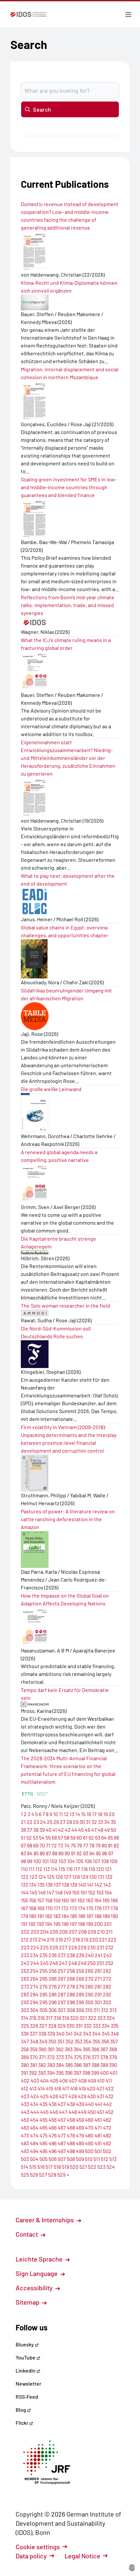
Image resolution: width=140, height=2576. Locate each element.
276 (53, 1986)
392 (33, 2073)
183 (57, 1916)
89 (61, 1853)
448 (73, 2112)
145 (33, 1892)
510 (89, 2159)
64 (104, 1837)
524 (111, 2167)
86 (42, 1853)
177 (106, 1908)
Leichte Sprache (40, 2259)
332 (88, 2026)
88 (55, 1853)
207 (73, 1932)
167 (24, 1908)
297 (62, 2002)
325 (25, 2026)
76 (79, 1845)
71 (48, 1845)
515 (33, 2167)
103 (62, 1861)
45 (81, 1830)
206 (63, 1932)
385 (69, 2065)
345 (106, 2033)
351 (61, 2041)
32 (94, 1822)
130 (93, 1877)
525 (25, 2174)
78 (92, 1845)
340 (60, 2033)
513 (113, 2159)
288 (71, 1994)
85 (36, 1853)
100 (37, 1861)
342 (78, 2033)
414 (41, 2088)
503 (25, 2159)
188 (98, 1916)
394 (51, 2073)
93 (86, 1853)
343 (87, 2033)
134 (33, 1884)
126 (59, 1877)
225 (44, 1947)
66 (117, 1837)
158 (49, 1900)
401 (114, 2073)
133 (24, 1884)
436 (53, 2104)
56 (54, 1837)
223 (25, 1947)
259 (80, 1971)
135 (41, 1884)
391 (24, 2073)
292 (107, 1994)
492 (107, 2143)
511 (97, 2159)
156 (33, 1900)
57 (61, 1837)
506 (53, 2159)
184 (65, 1916)
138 (65, 1884)
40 (49, 1830)
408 (82, 2080)
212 (25, 1939)
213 (33, 1939)
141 (90, 1884)
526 (34, 2174)
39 (42, 1830)
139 (74, 1884)
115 (62, 1869)
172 (65, 1908)
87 (49, 1853)
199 (90, 1924)
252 (109, 1963)
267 (62, 1979)
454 (34, 2120)
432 (109, 2096)
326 (34, 2026)
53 (35, 1837)
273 (25, 1986)
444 (35, 2112)
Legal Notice (82, 2556)
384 (60, 2065)
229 (82, 1947)
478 (71, 2135)
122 (25, 1877)
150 (76, 1892)
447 (63, 2112)
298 (71, 2002)
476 (53, 2135)
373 (60, 2057)
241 (98, 1955)
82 (116, 1845)
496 (53, 2151)
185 (74, 1916)
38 (36, 1830)
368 (113, 2049)
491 (98, 2143)
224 (35, 1947)
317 (49, 2018)
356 (105, 2041)
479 (80, 2135)
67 (23, 1845)
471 (98, 2127)
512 (105, 2159)
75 (73, 1845)
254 (34, 1971)
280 (89, 1986)
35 (113, 1822)
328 (52, 2026)
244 (35, 1963)
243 (25, 1963)
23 (36, 1822)
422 (110, 2088)
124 (42, 1877)
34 (107, 1822)
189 (106, 1916)
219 (84, 1939)
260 (89, 1971)
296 (53, 2002)
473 (25, 2135)
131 (101, 1877)
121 (108, 1869)
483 (25, 2143)
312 (105, 2010)
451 (100, 2112)
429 (82, 2096)
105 (80, 1861)
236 (53, 1955)
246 (54, 1963)
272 (107, 1979)
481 (98, 2135)
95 (98, 1853)
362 (60, 2049)
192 (32, 1924)
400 (104, 2073)
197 (73, 1924)
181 (41, 1916)
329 (61, 2026)
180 (33, 1916)
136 (49, 1884)
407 (73, 2080)
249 (82, 1963)
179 (24, 1916)
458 (71, 2120)
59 (73, 1837)
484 (34, 2143)
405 (54, 2080)
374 (69, 2057)
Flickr (22, 2423)
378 (104, 2057)
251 (100, 1963)
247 (63, 1963)
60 (79, 1837)
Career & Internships (45, 2220)
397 (77, 2073)
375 (78, 2057)
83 (23, 1853)
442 (108, 2104)
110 (24, 1869)
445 (44, 2112)
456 (53, 2120)
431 (100, 2096)
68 (30, 1845)
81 (110, 1845)
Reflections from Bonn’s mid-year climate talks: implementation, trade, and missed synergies (68, 605)
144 (25, 1892)
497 (62, 2151)
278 (71, 1986)
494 (34, 2151)
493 (25, 2151)
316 (41, 2018)
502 (107, 2151)
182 (49, 1916)
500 (89, 2151)
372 (51, 2057)
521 (83, 2167)
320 (74, 2018)
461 (98, 2120)
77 (86, 1845)
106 (88, 1861)
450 (91, 2112)
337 (34, 2033)
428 (73, 2096)
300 (89, 2002)
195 (57, 1924)
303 (25, 2010)
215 (51, 1939)
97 (111, 1853)
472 (107, 2127)
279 (80, 1986)
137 (57, 1884)
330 (70, 2026)
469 (80, 2127)
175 (90, 1908)
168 (33, 1908)
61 (85, 1837)
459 (80, 2120)
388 (95, 2065)
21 (23, 1822)
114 (54, 1869)
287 (62, 1994)
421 (100, 2088)
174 (82, 1908)
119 (92, 1869)
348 (34, 2041)
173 (73, 1908)
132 (109, 1877)
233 (25, 1955)
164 (98, 1900)
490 (89, 2143)
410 (101, 2080)
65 (110, 1837)
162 (81, 1900)
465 (43, 2127)
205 (54, 1932)
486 (53, 2143)
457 (62, 2120)
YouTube (26, 2357)
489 (80, 2143)
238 (71, 1955)
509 (80, 2159)
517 (49, 2167)
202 (25, 1932)
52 (29, 1837)
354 (87, 2041)
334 (106, 2026)
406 (63, 2080)
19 (105, 1814)
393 (42, 2073)
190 (114, 1916)
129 (84, 1877)
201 (108, 1924)
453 (25, 2120)
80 (104, 1845)
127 (68, 1877)
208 (82, 1932)
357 (114, 2041)
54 (42, 1837)
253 (25, 1971)
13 (72, 1814)
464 (34, 2127)
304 (34, 2010)
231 (100, 1947)
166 (114, 1900)
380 (25, 2065)
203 (35, 1932)
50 (113, 1830)
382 (42, 2065)
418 (74, 2088)
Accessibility (35, 2288)
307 (62, 2010)
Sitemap (28, 2302)
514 (25, 2167)
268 (71, 1979)
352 (70, 2041)
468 (71, 2127)
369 (25, 2057)
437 (62, 2104)
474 (34, 2135)
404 (44, 2080)
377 (95, 2057)
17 (94, 1814)
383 (51, 2065)
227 (63, 1947)
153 (100, 1892)
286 (53, 1994)
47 (94, 1830)
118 (84, 1869)
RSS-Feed (27, 2397)
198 (81, 1924)
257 (62, 1971)
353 (78, 2041)
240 (89, 1955)
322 (92, 2018)
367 (104, 2049)
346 (115, 2033)
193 (40, 1924)
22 (30, 1822)
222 (112, 1939)
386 (78, 2065)
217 (68, 1939)
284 (34, 1994)
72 (54, 1845)
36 (23, 1830)
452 (109, 2112)
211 (109, 1932)
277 (62, 1986)
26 (56, 1822)
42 (61, 1830)
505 (43, 2159)
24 (43, 1822)
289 (80, 1994)
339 (51, 2033)
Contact (28, 2234)
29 (76, 1822)
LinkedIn (26, 2370)
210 (101, 1932)
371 (42, 2057)
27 (63, 1822)
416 (58, 2088)
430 (91, 2096)
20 (112, 1814)
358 (25, 2049)
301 (98, 2002)
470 (89, 2127)
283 (25, 1994)
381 (34, 2065)
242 (108, 1955)
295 (43, 2002)
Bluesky (25, 2344)
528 (52, 2174)
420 (91, 2088)
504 (34, 2159)
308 (71, 2010)
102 (54, 1861)
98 (23, 1861)
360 (42, 2049)
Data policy (31, 2556)
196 (65, 1924)
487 (62, 2143)
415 (49, 2088)
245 (44, 1963)
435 (43, 2104)
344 (96, 2033)
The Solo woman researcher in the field (65, 1305)
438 (71, 2104)
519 (65, 2167)
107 (97, 1861)
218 (76, 1939)
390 (113, 2065)
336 (25, 2033)
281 (98, 1986)
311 (97, 2010)
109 (113, 1861)
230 (91, 1947)
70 (42, 1845)
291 (98, 1994)
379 (113, 2057)
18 (100, 1814)
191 (24, 1924)
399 (95, 2073)
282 (107, 1986)
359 (34, 2049)
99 (30, 1861)
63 (98, 1837)
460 (89, 2120)
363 (69, 2049)
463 (25, 2127)
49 (107, 1830)
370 (34, 2057)
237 (62, 1955)
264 (34, 1979)
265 (43, 1979)
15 (83, 1814)
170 (49, 1908)
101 (45, 1861)
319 (65, 2018)
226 (54, 1947)
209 (92, 1932)
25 (50, 1822)
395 (60, 2073)
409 (92, 2080)
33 (101, 1822)
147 (50, 1892)
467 (62, 2127)
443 (25, 2112)
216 (59, 1939)
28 (69, 1822)
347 (25, 2041)
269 (80, 1979)
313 (113, 2010)
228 (73, 1947)
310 (89, 2010)
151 (84, 1892)
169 (41, 1908)
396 (69, 2073)
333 (97, 2026)
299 (80, 2002)
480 (89, 2135)
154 (108, 1892)
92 (79, 1853)
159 (57, 1900)
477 (62, 2135)
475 (43, 2135)
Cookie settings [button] (38, 2547)
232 (109, 1947)
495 (43, 2151)
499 (80, 2151)
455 (43, 2120)
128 (76, 1877)
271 (98, 1979)
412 (25, 2088)
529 (61, 2174)
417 (66, 2088)
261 (98, 1971)
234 (34, 1955)
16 (89, 1814)
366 (95, 2049)
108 (105, 1861)
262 (107, 1971)
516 (41, 2167)
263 (25, 1979)
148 (59, 1892)
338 (42, 2033)
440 (89, 2104)
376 (87, 2057)
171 (57, 1908)
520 (74, 2167)
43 (68, 1830)
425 (44, 2096)
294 (34, 2002)
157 (41, 1900)
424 (35, 2096)
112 (39, 1869)
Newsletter (28, 2383)
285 (43, 1994)
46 (87, 1830)
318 (57, 2018)
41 (55, 1830)
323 (101, 2018)
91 (73, 1853)
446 (54, 2112)
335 (115, 2026)
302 (107, 2002)
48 (100, 1830)
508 (71, 2159)
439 (80, 2104)
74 (67, 1845)
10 (56, 1814)
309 (80, 2010)
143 (107, 1884)
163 (90, 1900)
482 (107, 2135)
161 (73, 1900)
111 (32, 1869)
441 (98, 2104)
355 (96, 2041)
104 (71, 1861)
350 (52, 2041)
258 (71, 1971)
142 (98, 1884)
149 (67, 1892)
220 (94, 1939)
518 (57, 2167)
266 (53, 1979)
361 (51, 2049)
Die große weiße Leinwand (51, 1089)
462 (107, 2120)
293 (25, 2002)
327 (43, 2026)
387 (87, 2065)
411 (109, 2080)
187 (90, 1916)
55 (48, 1837)
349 (43, 2041)
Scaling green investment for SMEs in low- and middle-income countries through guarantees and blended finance (69, 487)
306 (53, 2010)
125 (51, 1877)
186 (82, 1916)
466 (53, 2127)
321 (83, 2018)
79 (98, 1845)
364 (78, 2049)
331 (79, 2026)
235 (43, 1955)
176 (98, 1908)
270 (89, 1979)
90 (67, 1853)
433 (25, 2104)
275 (43, 1986)
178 (114, 1908)
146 (42, 1892)
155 (24, 1900)
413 (33, 2088)
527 (43, 2174)
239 (80, 1955)
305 (43, 2010)
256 (53, 1971)
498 (71, 2151)
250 (91, 1963)
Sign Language (37, 2273)
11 (61, 1814)
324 (111, 2018)
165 (106, 1900)
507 (62, 2159)
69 (36, 1845)
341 (69, 2033)
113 (47, 1869)
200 (98, 1924)
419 (82, 2088)
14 (78, 1814)
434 (34, 2104)
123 (33, 1877)
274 (34, 1986)
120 (100, 1869)
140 (82, 1884)
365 (87, 2049)
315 (33, 2018)
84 (30, 1853)
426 (54, 2096)
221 (103, 1939)
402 (25, 2080)
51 (23, 1837)
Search (42, 109)
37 (30, 1830)
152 (92, 1892)
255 (43, 1971)
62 (91, 1837)
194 (49, 1924)
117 (77, 1869)
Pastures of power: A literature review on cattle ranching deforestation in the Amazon (68, 1519)
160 (65, 1900)
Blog (21, 2410)
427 (63, 2096)
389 (104, 2065)
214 (42, 1939)
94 (92, 1853)
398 (86, 2073)
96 (105, 1853)
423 (25, 2096)
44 (74, 1830)
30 (82, 1822)
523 (101, 2167)
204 (44, 1932)
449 (82, 2112)
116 (69, 1869)
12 (66, 1814)
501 (98, 2151)
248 (73, 1963)
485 (43, 2143)
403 (35, 2080)
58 (67, 1837)
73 (61, 1845)
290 (89, 1994)
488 (71, 2143)
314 (25, 2018)
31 (88, 1822)
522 (92, 2167)
